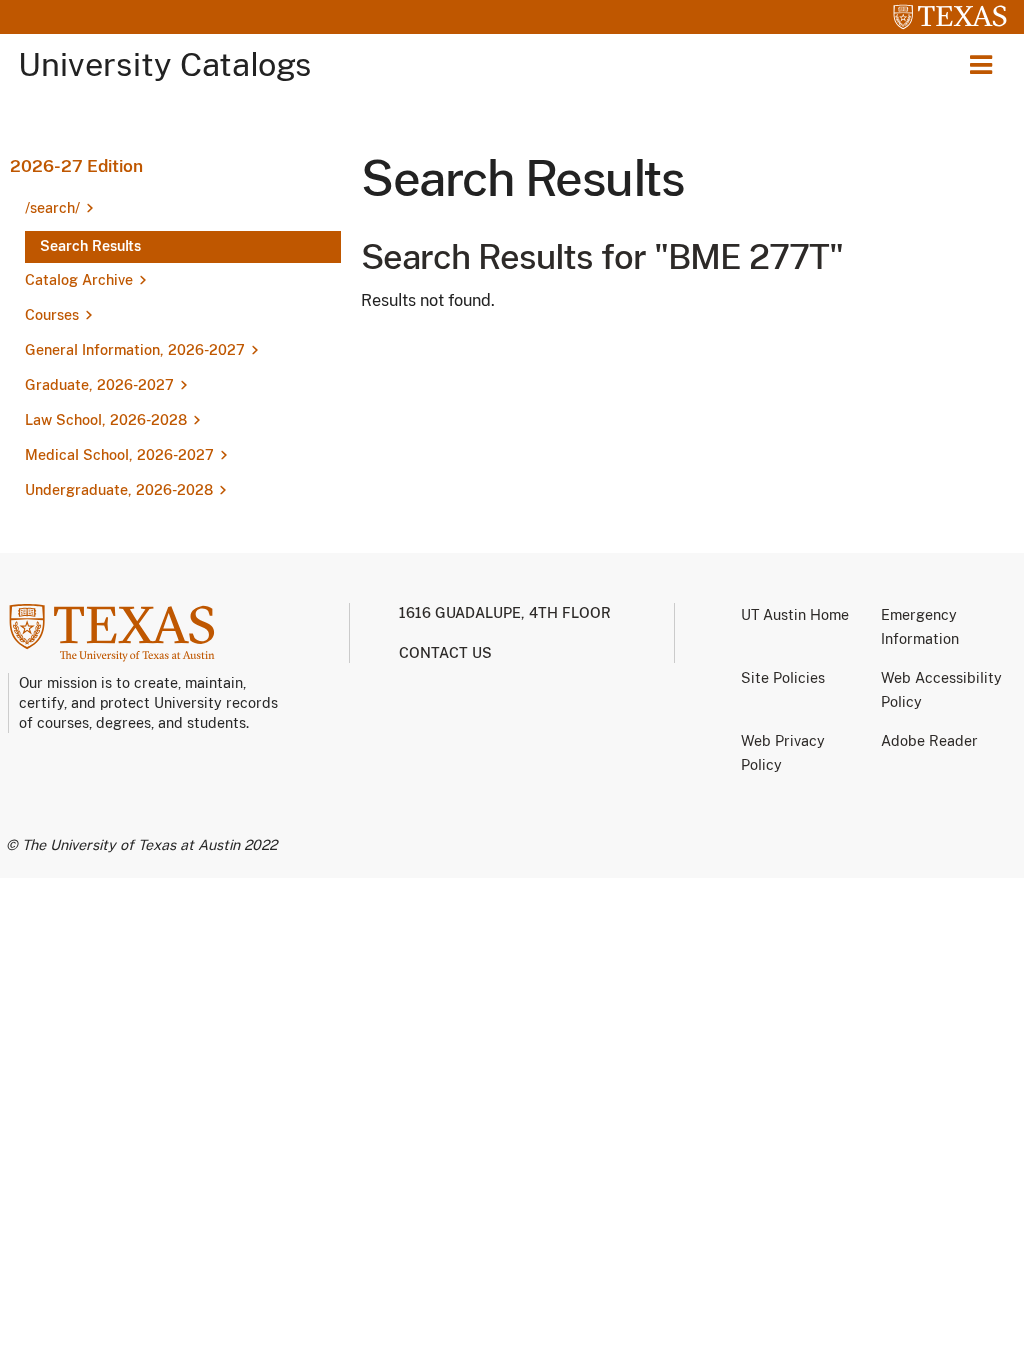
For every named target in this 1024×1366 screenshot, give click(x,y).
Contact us (445, 653)
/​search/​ (52, 208)
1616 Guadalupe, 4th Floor (505, 613)
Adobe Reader (929, 741)
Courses (52, 315)
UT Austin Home (795, 615)
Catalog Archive (79, 280)
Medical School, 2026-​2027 (119, 455)
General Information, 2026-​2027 (135, 350)
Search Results (90, 246)
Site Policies (783, 678)
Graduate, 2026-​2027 (99, 385)
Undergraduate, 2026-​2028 (119, 490)
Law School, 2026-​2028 (106, 420)
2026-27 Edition (76, 166)
